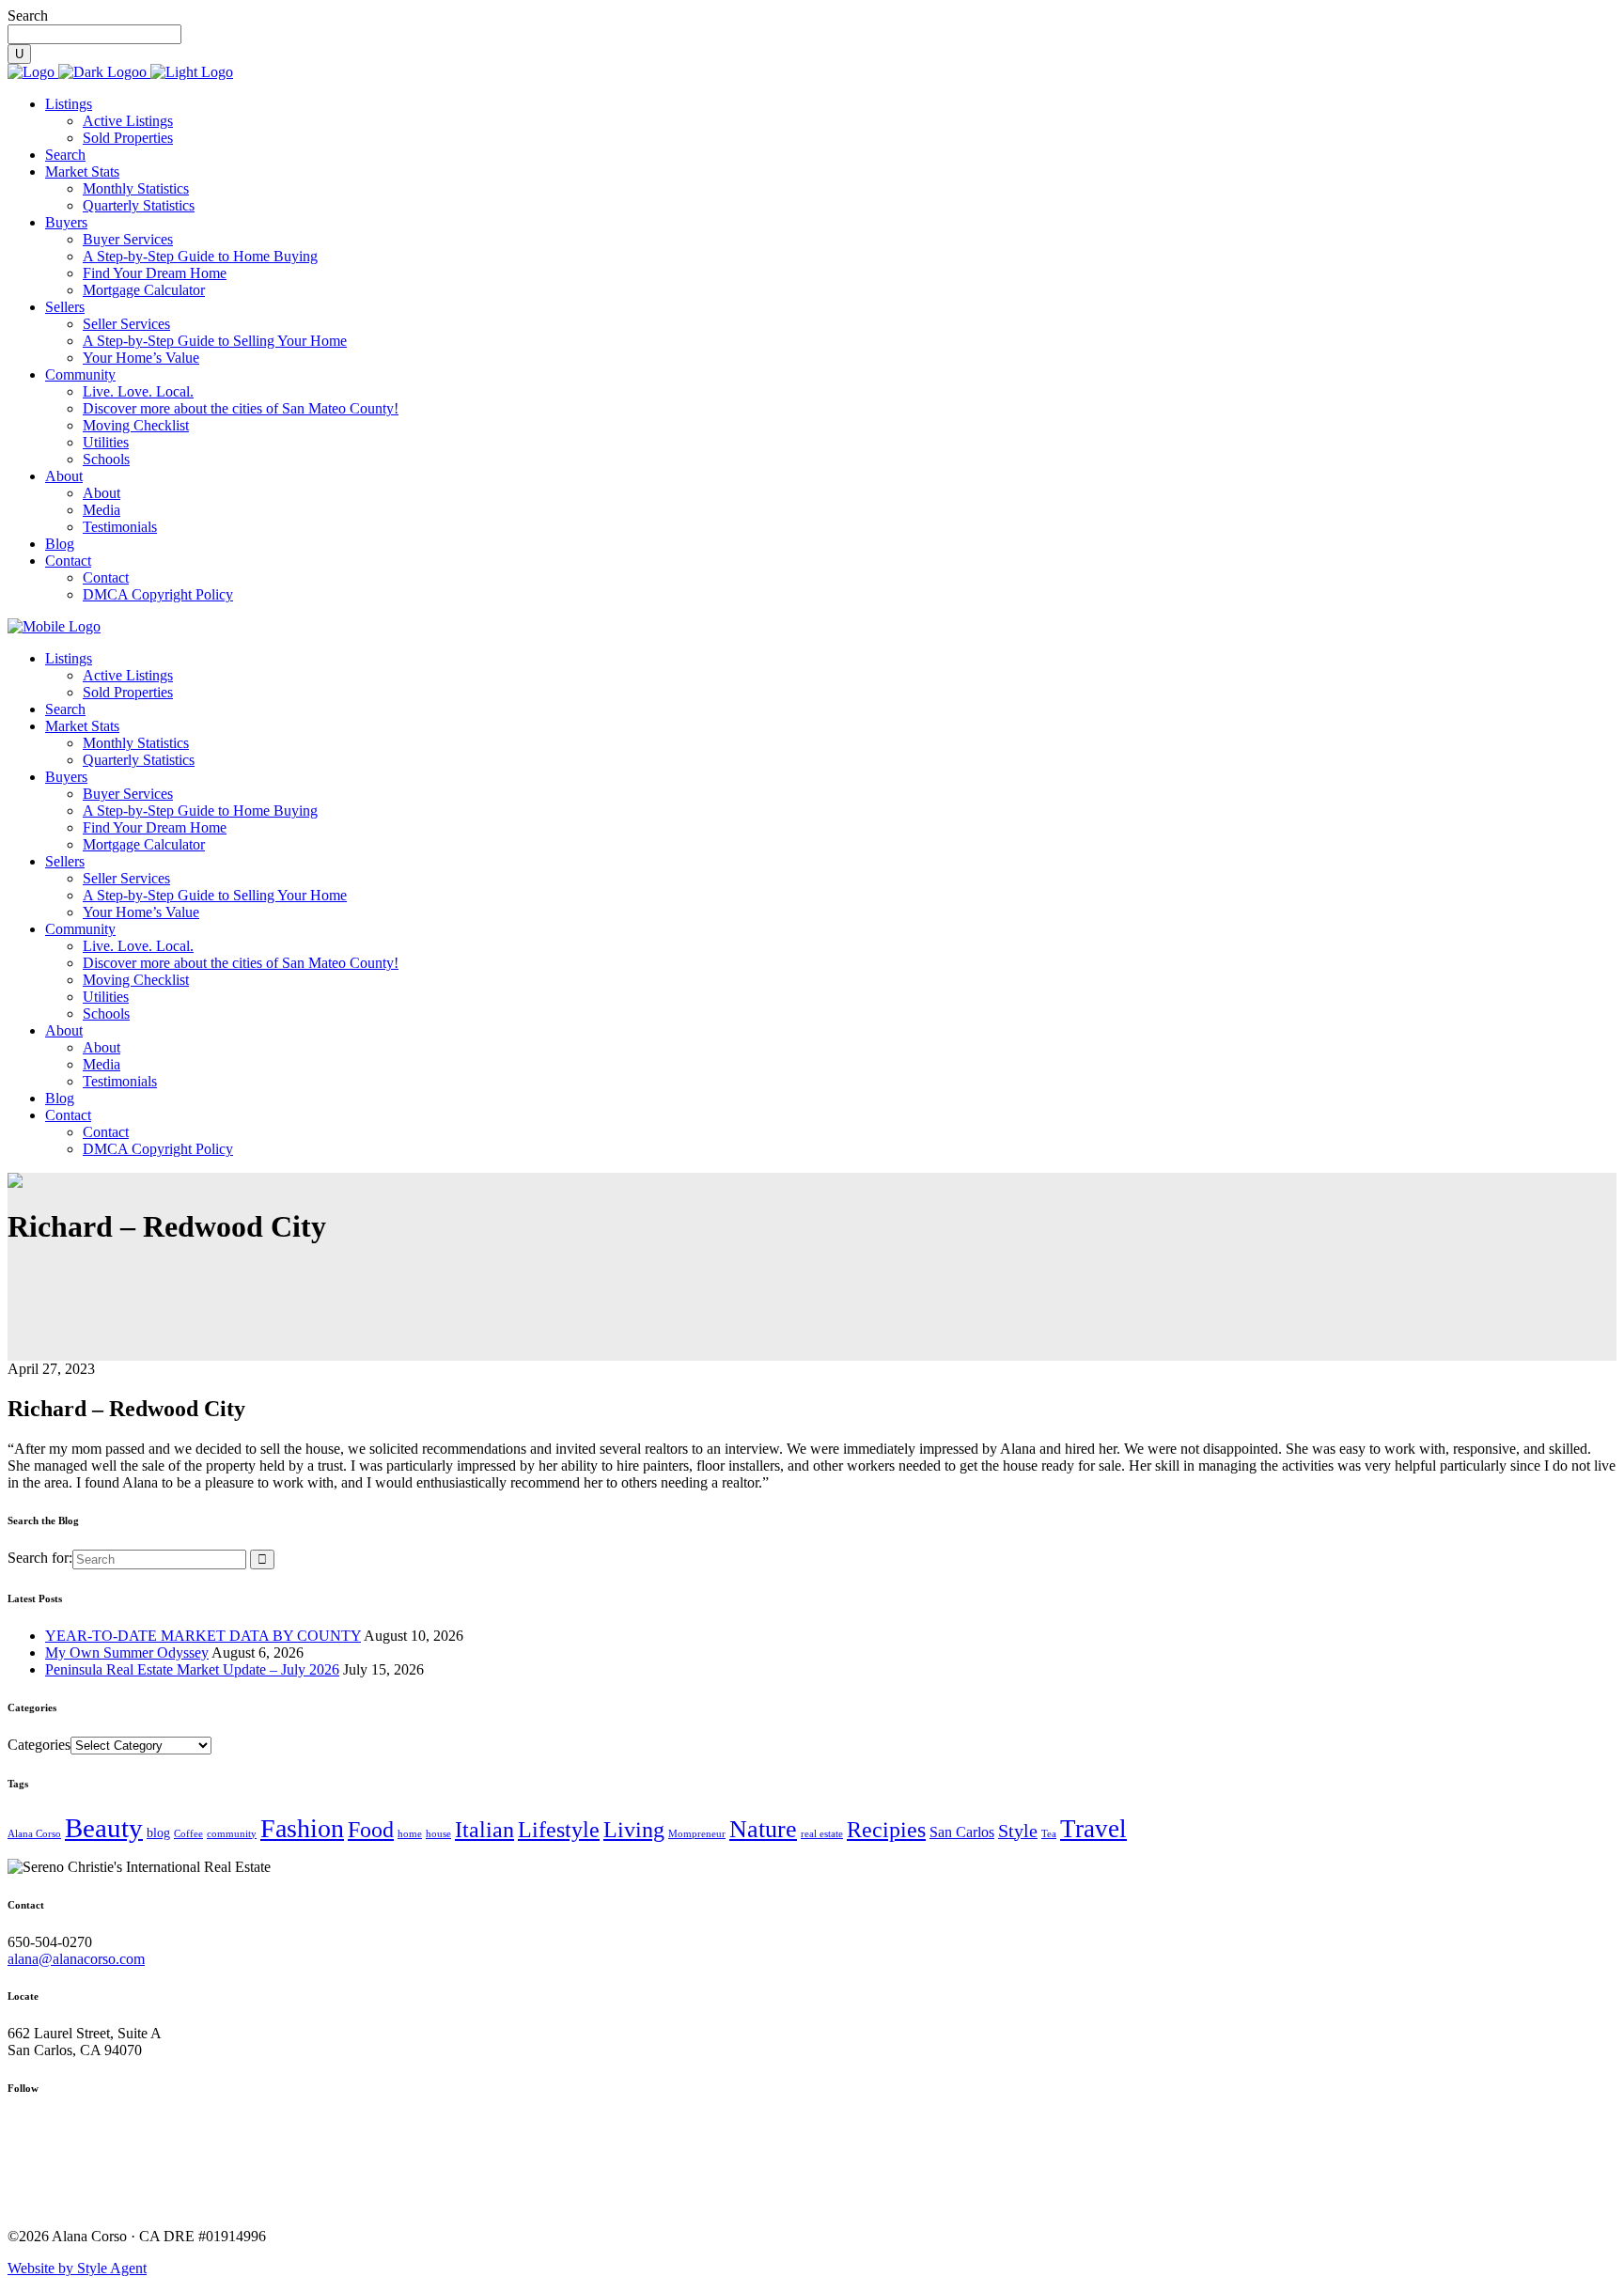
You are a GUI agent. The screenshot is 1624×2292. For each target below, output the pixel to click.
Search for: (40, 1558)
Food (371, 1830)
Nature (763, 1829)
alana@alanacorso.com (76, 1959)
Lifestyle (559, 1829)
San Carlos (962, 1832)
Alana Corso (34, 1834)
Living (634, 1829)
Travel (1093, 1829)
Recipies (886, 1830)
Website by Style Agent (77, 2268)
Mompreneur (697, 1834)
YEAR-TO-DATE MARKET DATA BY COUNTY (203, 1636)
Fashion (302, 1828)
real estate (822, 1834)
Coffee (188, 1834)
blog (158, 1833)
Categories (39, 1745)
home (410, 1834)
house (438, 1834)
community (232, 1834)
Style (1018, 1831)
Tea (1049, 1834)
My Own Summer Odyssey (127, 1653)
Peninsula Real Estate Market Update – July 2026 (192, 1669)
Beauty (104, 1828)
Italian (484, 1829)
